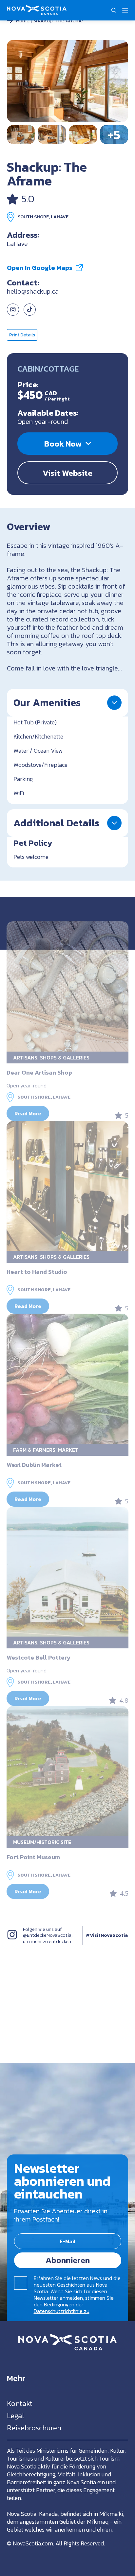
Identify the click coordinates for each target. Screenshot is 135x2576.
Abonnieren (68, 2260)
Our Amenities (47, 703)
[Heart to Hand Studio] (67, 1186)
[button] (114, 10)
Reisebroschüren (34, 2428)
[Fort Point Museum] (67, 1771)
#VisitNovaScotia (107, 1935)
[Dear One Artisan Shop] (67, 986)
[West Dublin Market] (67, 1379)
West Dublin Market (34, 1465)
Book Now (63, 444)
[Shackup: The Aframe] (68, 81)
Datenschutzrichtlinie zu (62, 2311)
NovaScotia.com (33, 2543)
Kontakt (20, 2404)
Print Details (22, 335)
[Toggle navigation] (125, 10)
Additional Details (56, 823)
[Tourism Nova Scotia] (37, 9)
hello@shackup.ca (33, 291)
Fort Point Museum (33, 1857)
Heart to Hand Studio (37, 1272)
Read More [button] (28, 1113)
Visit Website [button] (67, 473)
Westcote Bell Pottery (39, 1657)
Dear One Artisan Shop (39, 1072)
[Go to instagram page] (13, 313)
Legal (15, 2416)
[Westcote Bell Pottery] (67, 1572)
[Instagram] (12, 1942)
